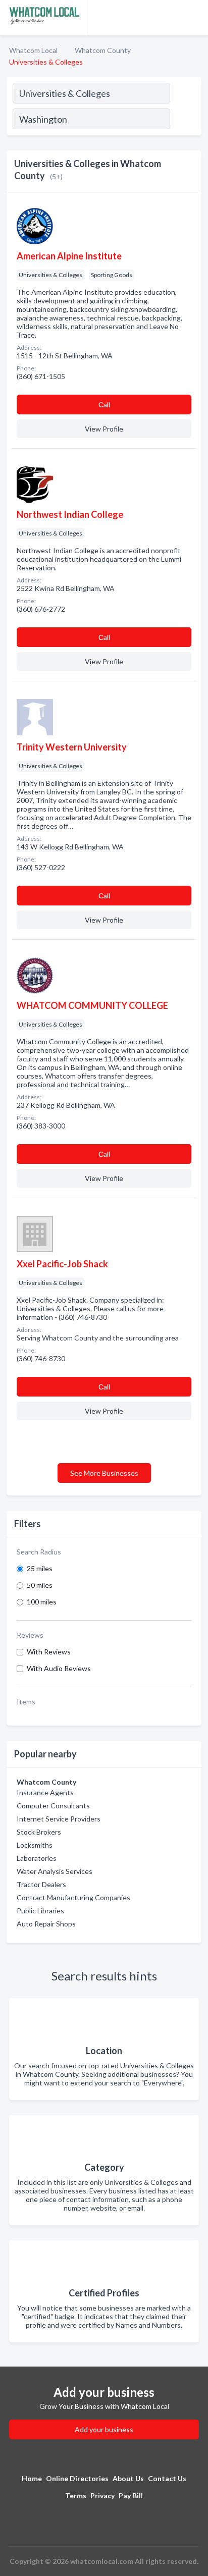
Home (32, 2478)
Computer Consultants (53, 1806)
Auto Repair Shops (46, 1924)
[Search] (185, 120)
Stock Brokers (39, 1832)
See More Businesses (104, 1473)
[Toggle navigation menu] (194, 18)
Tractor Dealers (41, 1884)
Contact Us (167, 2478)
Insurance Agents (45, 1792)
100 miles (42, 1602)
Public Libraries (40, 1911)
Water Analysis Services (55, 1871)
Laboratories (37, 1858)
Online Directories (77, 2478)
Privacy (102, 2495)
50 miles (40, 1585)
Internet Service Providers (59, 1819)
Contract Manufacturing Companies (73, 1897)
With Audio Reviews (59, 1668)
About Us (128, 2478)
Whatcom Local (33, 50)
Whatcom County (103, 50)
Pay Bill (131, 2495)
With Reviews (49, 1652)
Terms (76, 2495)
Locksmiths (35, 1845)
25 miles (40, 1568)
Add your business (104, 2429)
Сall (104, 405)
